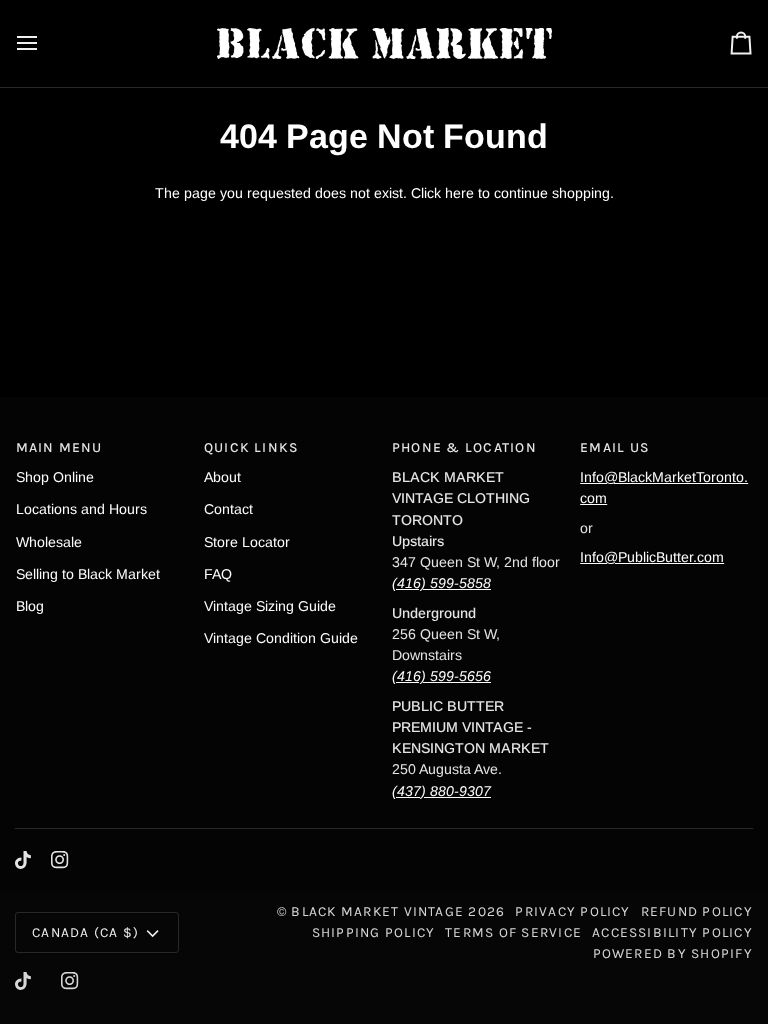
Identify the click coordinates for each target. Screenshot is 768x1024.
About (222, 477)
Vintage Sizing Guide (270, 606)
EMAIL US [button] (615, 447)
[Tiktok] (23, 860)
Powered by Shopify (673, 953)
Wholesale (49, 542)
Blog (30, 606)
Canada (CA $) (85, 932)
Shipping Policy (374, 932)
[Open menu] (45, 43)
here (459, 193)
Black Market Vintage (377, 911)
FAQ (218, 574)
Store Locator (247, 542)
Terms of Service (513, 932)
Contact (228, 509)
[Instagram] (60, 860)
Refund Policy (697, 911)
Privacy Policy (572, 911)
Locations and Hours (81, 509)
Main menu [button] (59, 447)
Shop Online (55, 477)
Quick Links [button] (252, 447)
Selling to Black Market (88, 574)
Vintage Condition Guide (281, 638)
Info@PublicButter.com (652, 557)
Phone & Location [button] (464, 447)
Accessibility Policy (672, 932)
